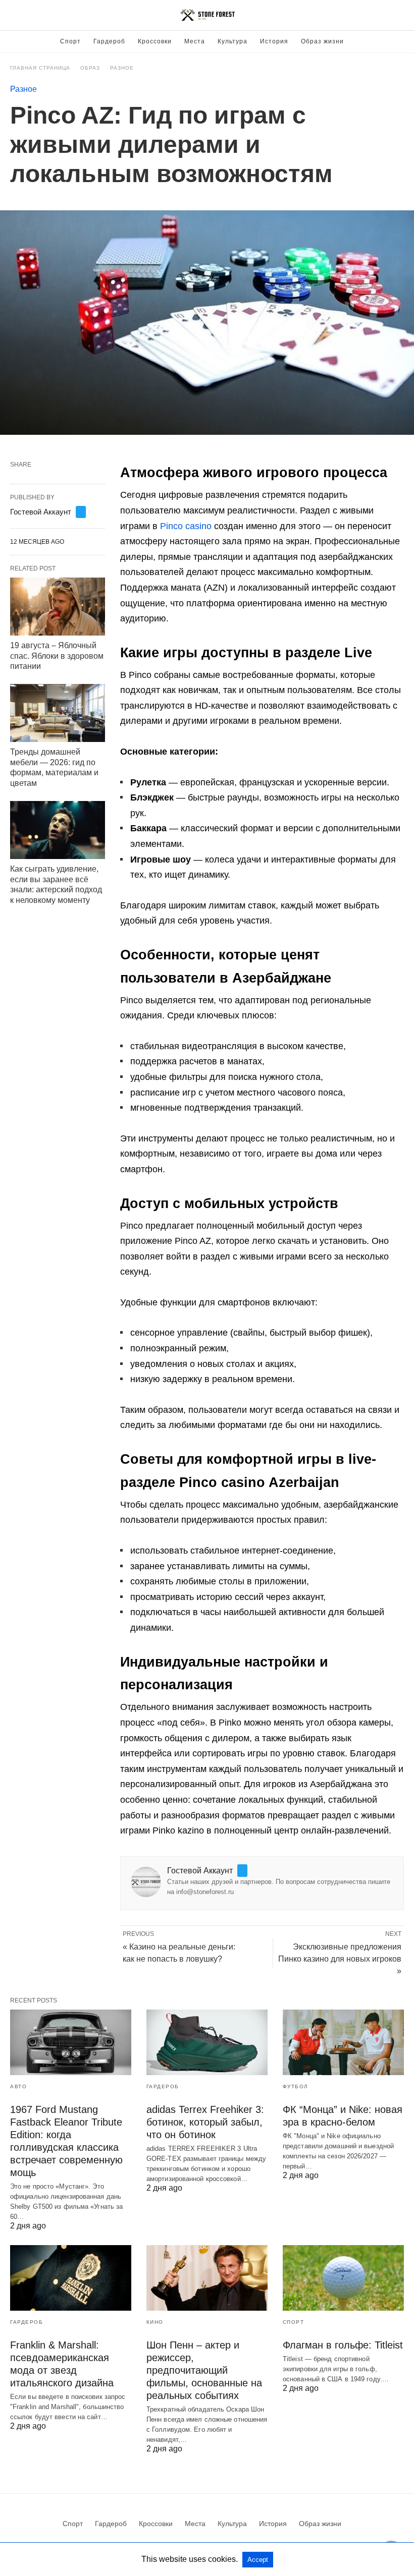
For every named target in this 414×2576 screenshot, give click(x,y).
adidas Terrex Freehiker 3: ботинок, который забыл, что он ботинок (205, 2122)
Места (195, 41)
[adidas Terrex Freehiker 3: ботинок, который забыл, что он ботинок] (207, 2042)
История (274, 41)
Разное (122, 68)
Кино (155, 2322)
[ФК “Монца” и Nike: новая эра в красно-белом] (343, 2042)
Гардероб (109, 41)
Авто (18, 2086)
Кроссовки (155, 41)
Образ (90, 68)
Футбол (296, 2086)
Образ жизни (322, 41)
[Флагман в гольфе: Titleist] (343, 2278)
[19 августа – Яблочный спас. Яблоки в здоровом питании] (58, 607)
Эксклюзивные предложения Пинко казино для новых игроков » (340, 1959)
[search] (399, 15)
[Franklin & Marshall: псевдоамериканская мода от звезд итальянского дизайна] (71, 2278)
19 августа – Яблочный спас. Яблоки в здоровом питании (57, 656)
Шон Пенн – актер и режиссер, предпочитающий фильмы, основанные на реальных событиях (204, 2370)
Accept (258, 2560)
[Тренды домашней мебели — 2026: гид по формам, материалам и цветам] (58, 713)
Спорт (70, 41)
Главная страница (40, 68)
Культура (232, 41)
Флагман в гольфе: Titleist (343, 2345)
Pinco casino (186, 526)
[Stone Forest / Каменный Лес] (208, 15)
